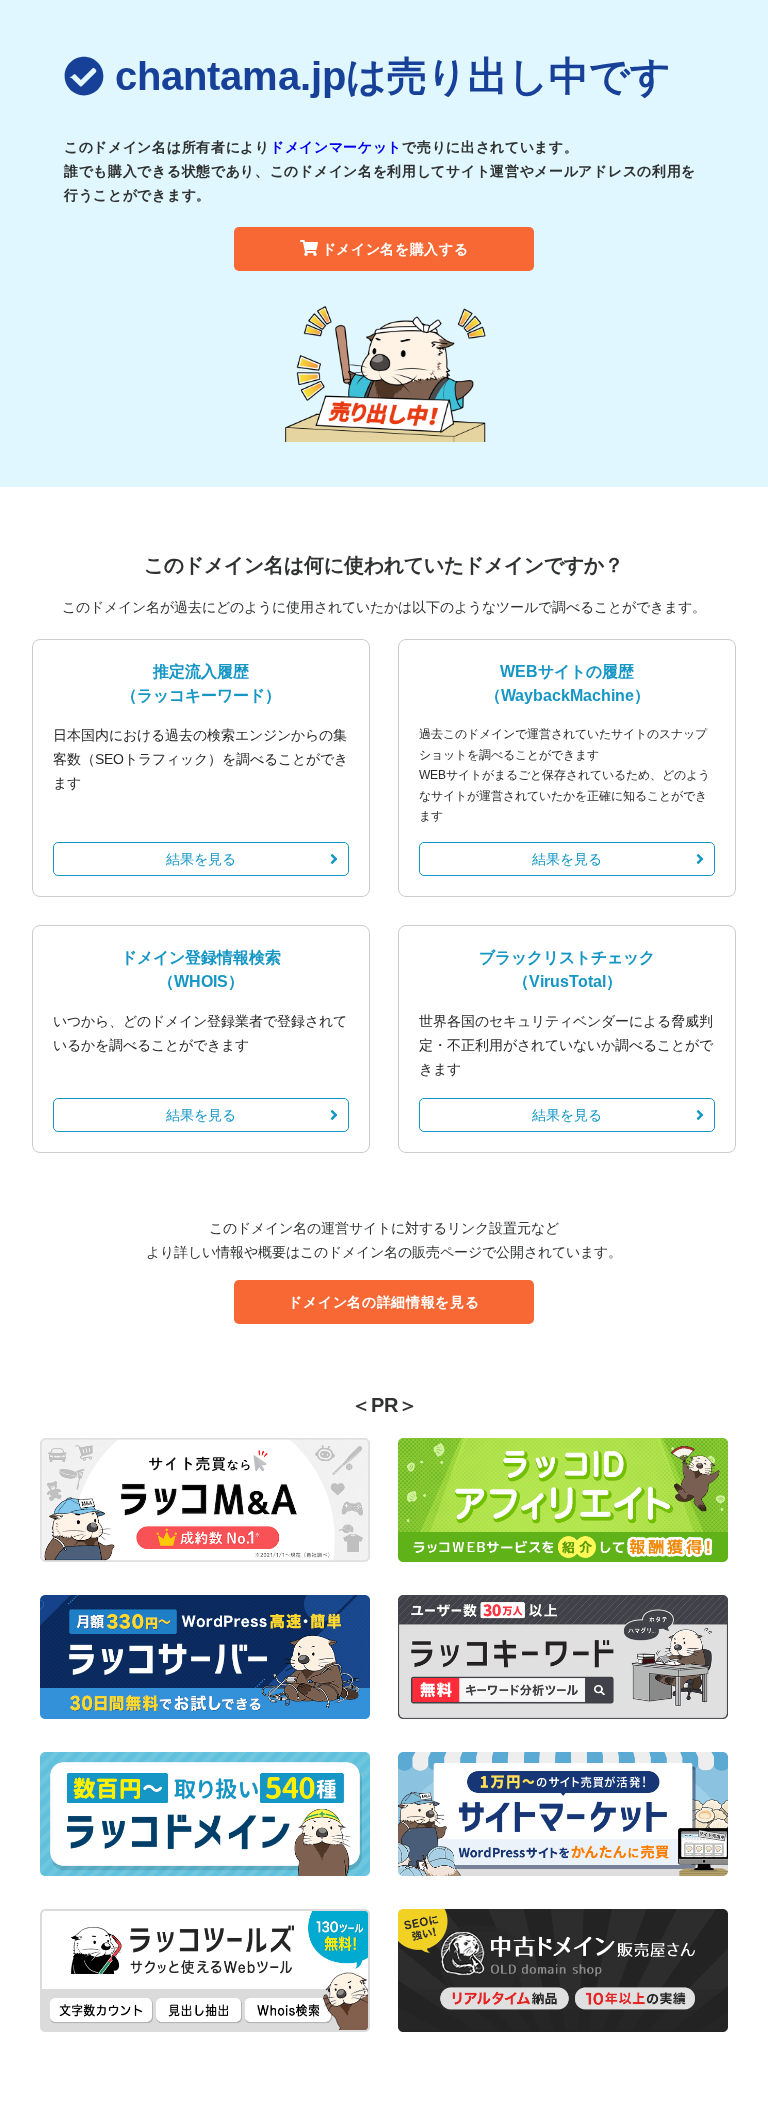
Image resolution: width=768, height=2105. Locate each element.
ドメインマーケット (336, 147)
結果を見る (201, 859)
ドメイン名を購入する (395, 249)
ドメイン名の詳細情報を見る (383, 1302)
